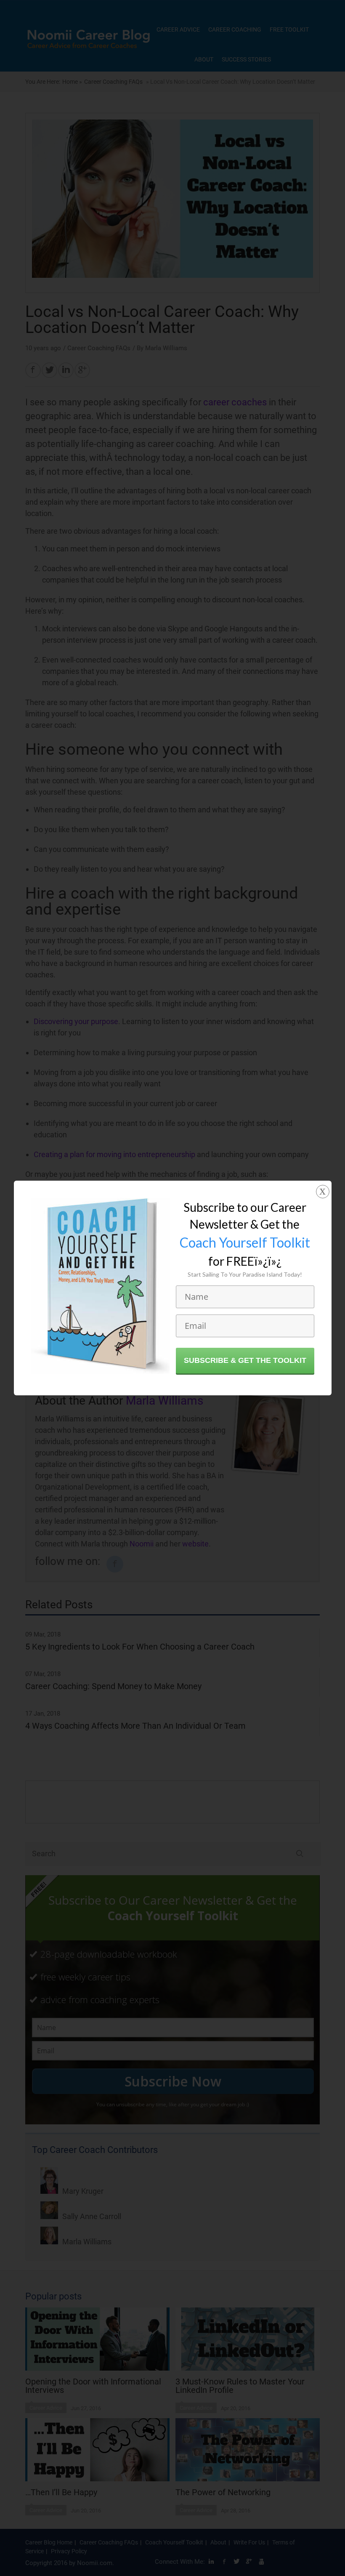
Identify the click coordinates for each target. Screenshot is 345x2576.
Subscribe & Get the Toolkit (245, 1360)
